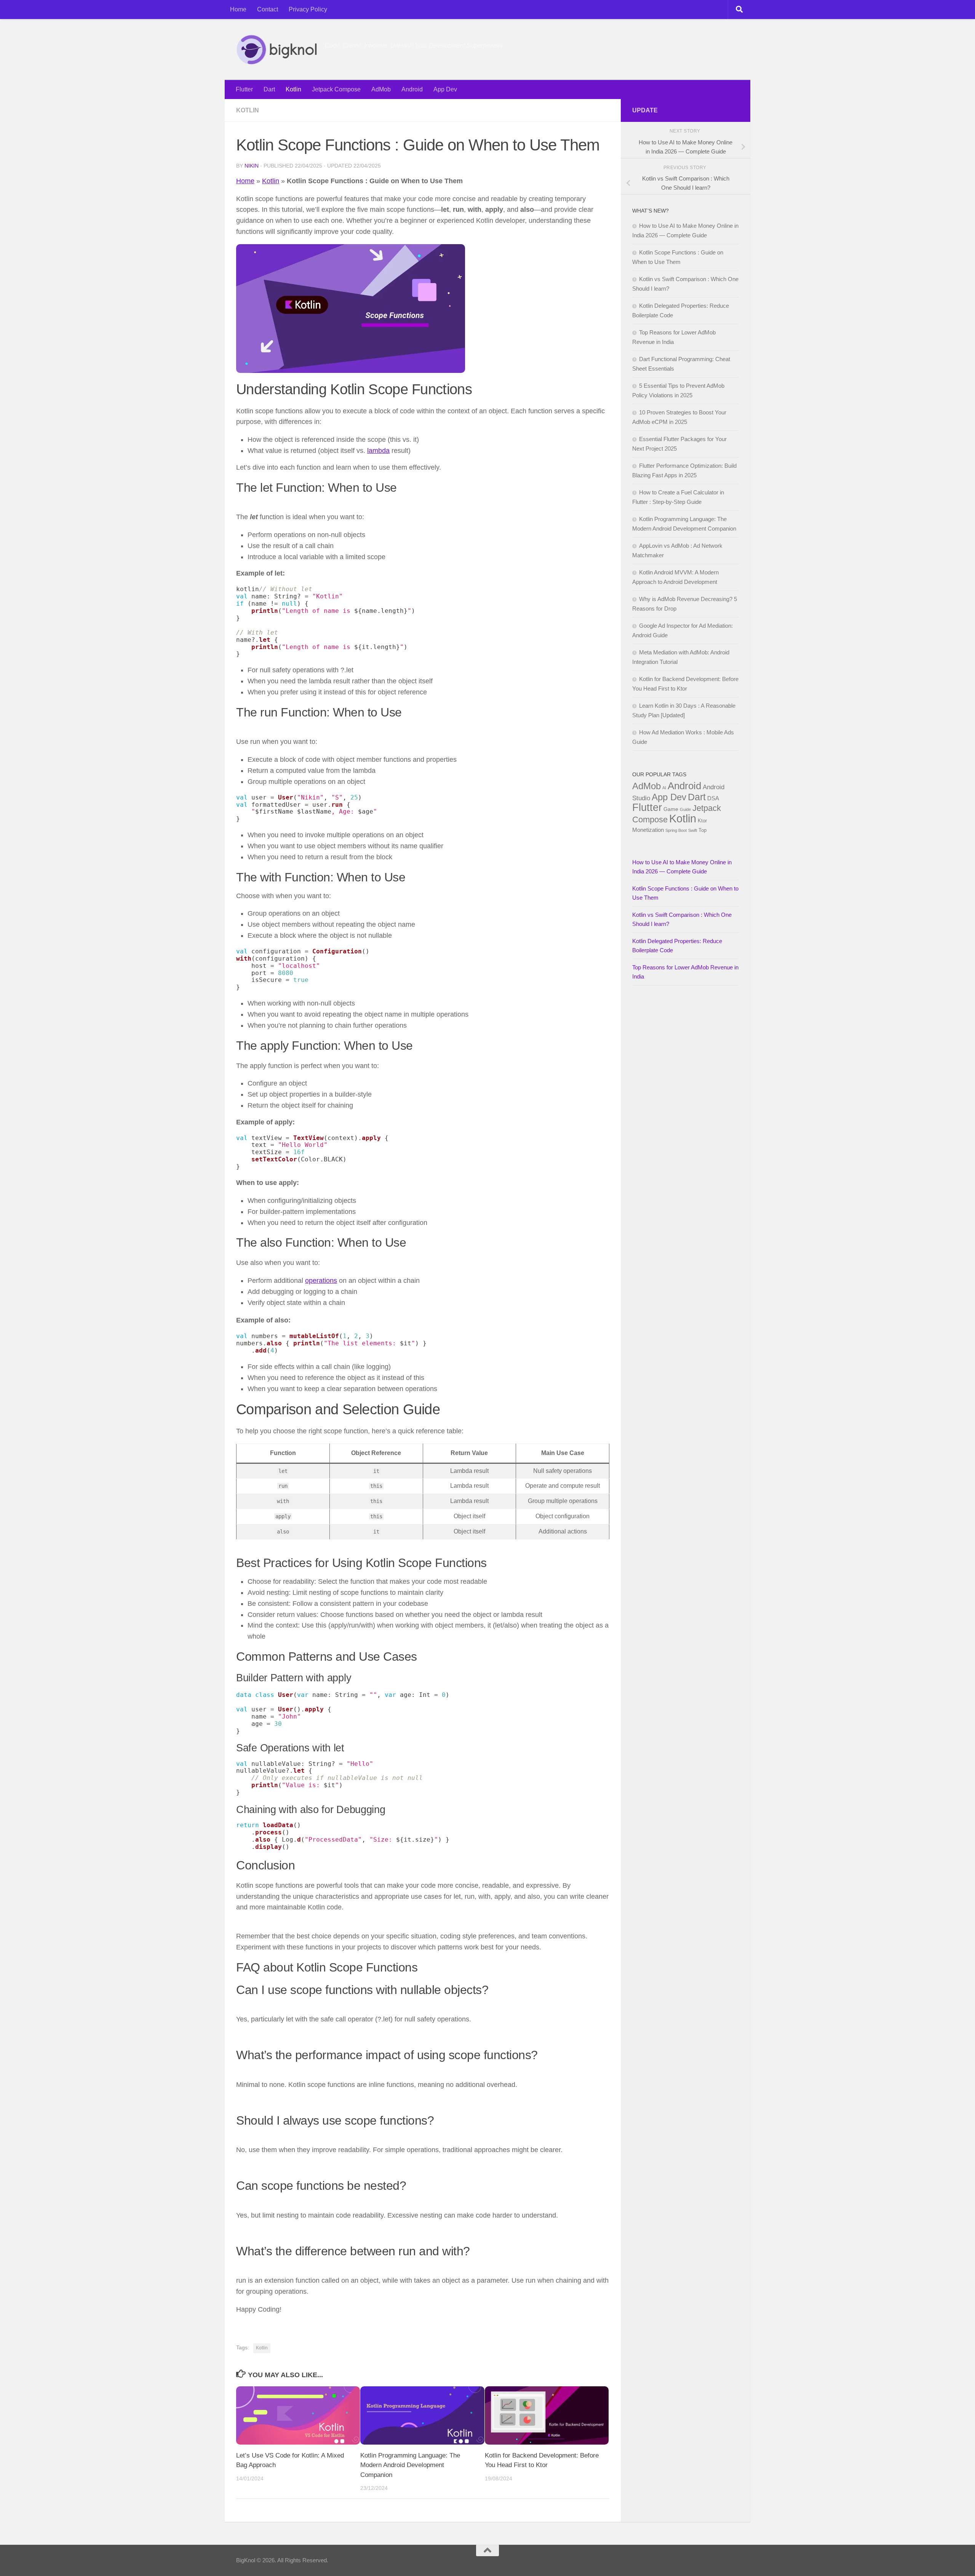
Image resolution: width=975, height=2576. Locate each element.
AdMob (381, 89)
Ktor (702, 821)
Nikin (252, 166)
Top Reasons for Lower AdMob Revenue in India (685, 972)
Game (671, 809)
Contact (268, 9)
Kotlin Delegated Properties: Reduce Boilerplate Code (677, 946)
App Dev (445, 89)
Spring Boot (676, 830)
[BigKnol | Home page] (277, 50)
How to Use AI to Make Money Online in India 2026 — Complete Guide (682, 867)
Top (702, 830)
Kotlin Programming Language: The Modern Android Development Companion (410, 2465)
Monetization (648, 830)
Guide (685, 809)
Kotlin (293, 89)
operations (321, 1281)
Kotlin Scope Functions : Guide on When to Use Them (685, 893)
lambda (378, 451)
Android (412, 89)
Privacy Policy (308, 9)
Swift (693, 830)
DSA (713, 798)
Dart (269, 89)
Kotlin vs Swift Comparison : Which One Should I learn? (682, 919)
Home (238, 9)
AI (664, 788)
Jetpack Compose (336, 89)
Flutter (244, 89)
